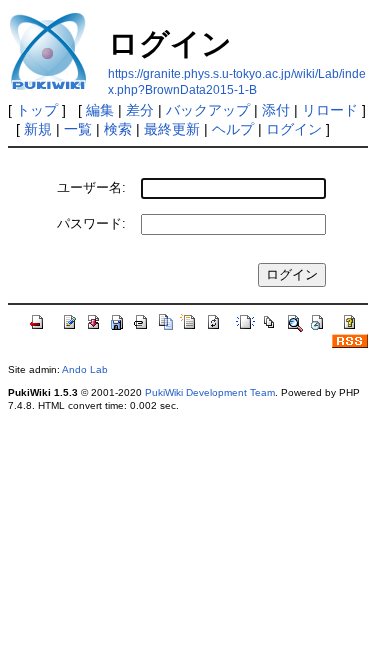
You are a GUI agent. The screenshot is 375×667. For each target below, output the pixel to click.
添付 (276, 110)
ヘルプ (233, 129)
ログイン (294, 129)
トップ (37, 110)
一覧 (78, 129)
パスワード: (91, 223)
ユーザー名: (91, 187)
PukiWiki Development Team (210, 392)
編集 (100, 110)
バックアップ (208, 110)
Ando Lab (85, 369)
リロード (330, 110)
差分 (140, 110)
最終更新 (172, 129)
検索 (118, 129)
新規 (38, 129)
